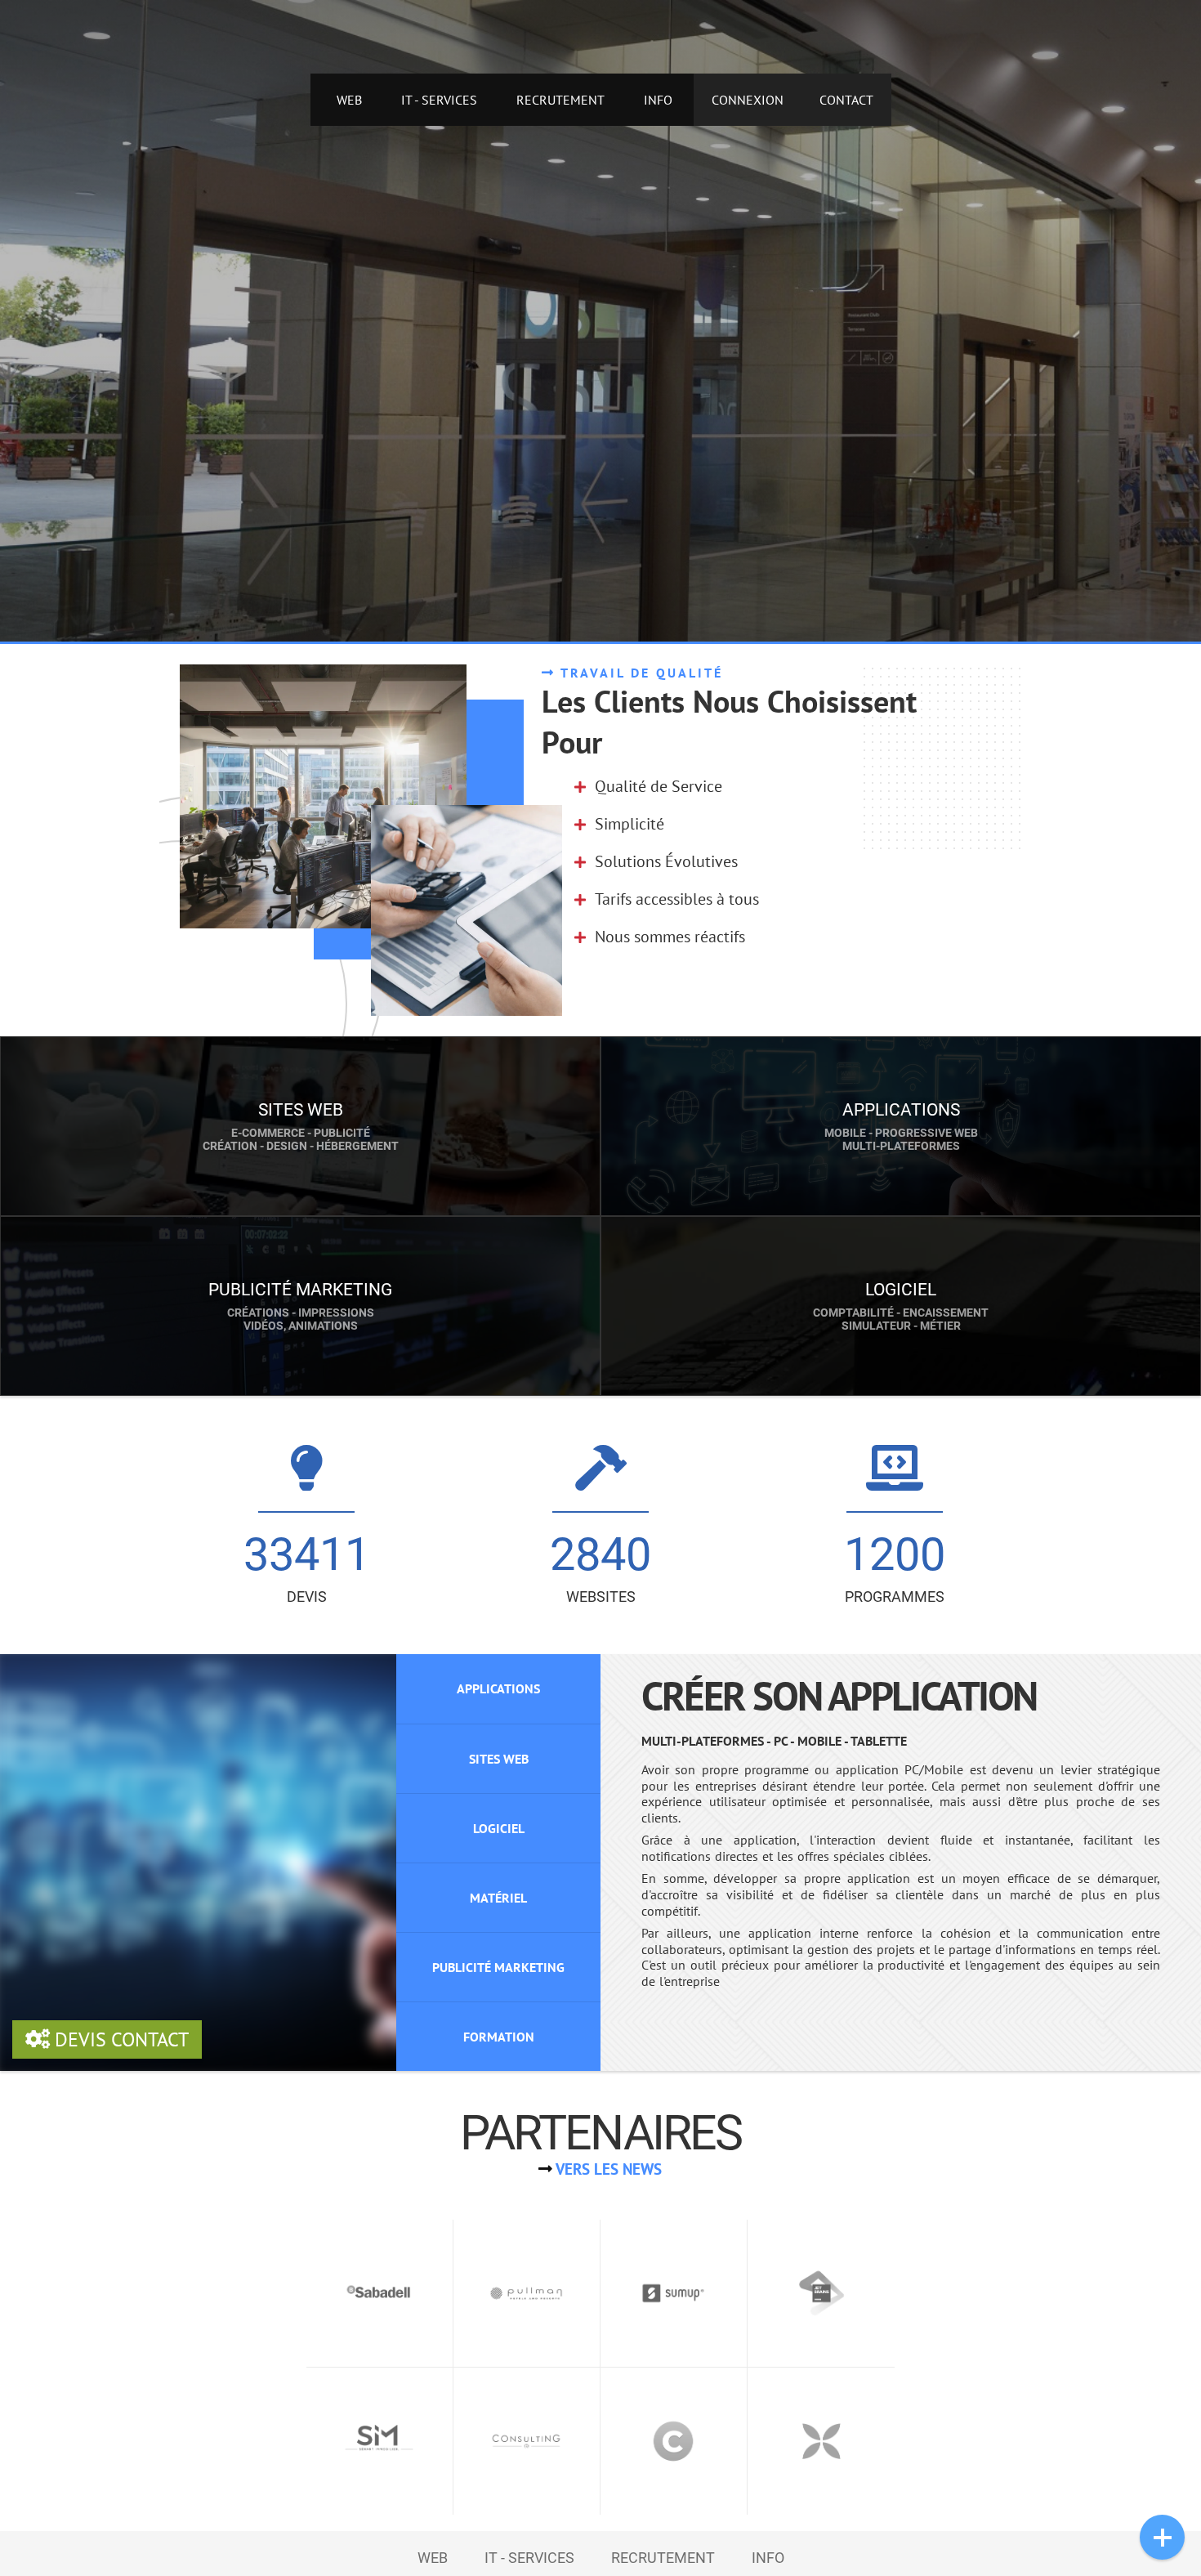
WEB (349, 100)
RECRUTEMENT (560, 100)
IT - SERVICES (439, 100)
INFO (658, 100)
